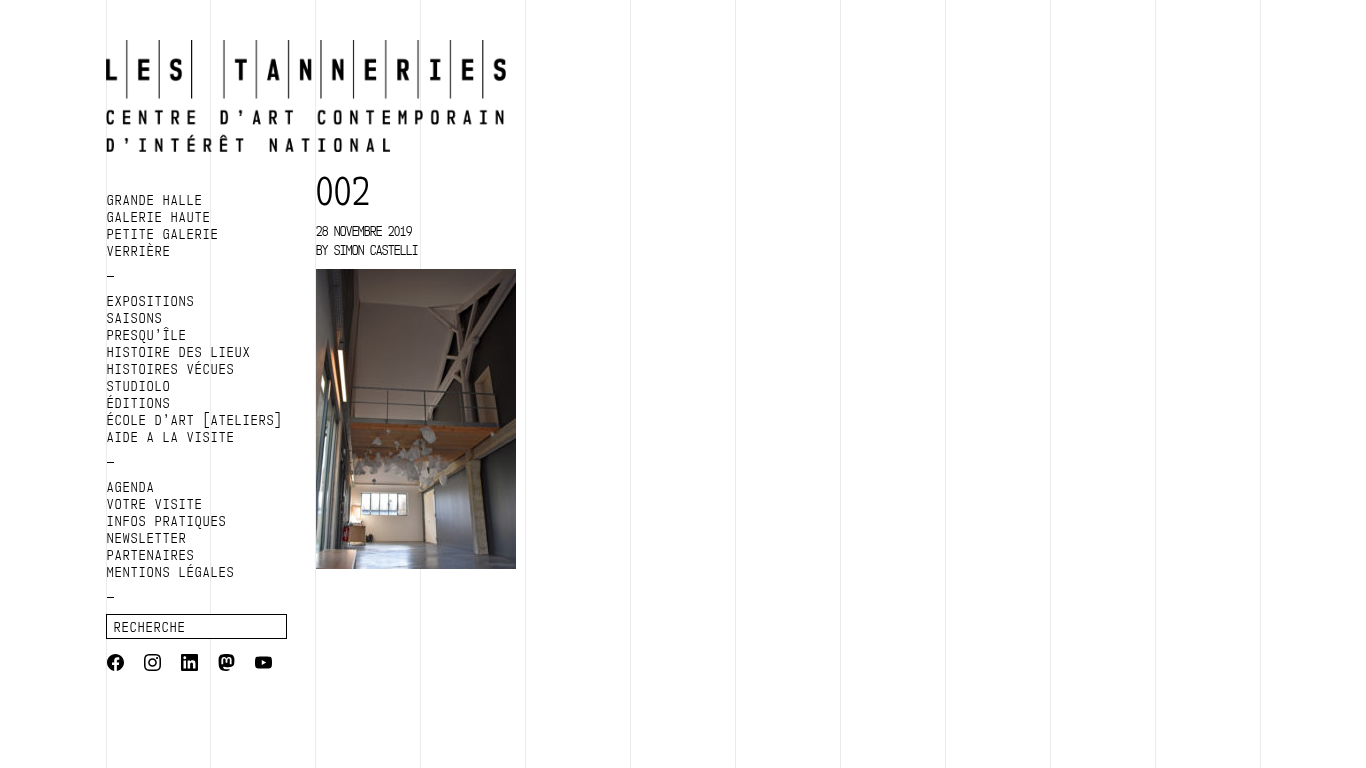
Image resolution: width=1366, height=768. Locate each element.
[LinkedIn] (189, 665)
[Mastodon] (226, 665)
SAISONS (135, 318)
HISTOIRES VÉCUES (171, 369)
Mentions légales (171, 572)
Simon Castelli (376, 250)
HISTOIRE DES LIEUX (179, 352)
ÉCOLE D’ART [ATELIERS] (195, 420)
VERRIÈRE (139, 251)
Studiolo (139, 386)
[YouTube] (263, 665)
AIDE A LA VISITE (171, 437)
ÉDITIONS (139, 403)
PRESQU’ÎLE (147, 335)
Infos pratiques (167, 521)
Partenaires (151, 555)
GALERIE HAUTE (159, 217)
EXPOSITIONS (151, 301)
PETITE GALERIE (163, 234)
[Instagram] (152, 665)
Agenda (131, 487)
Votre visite (155, 504)
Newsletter (147, 538)
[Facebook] (115, 665)
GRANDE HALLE (155, 200)
